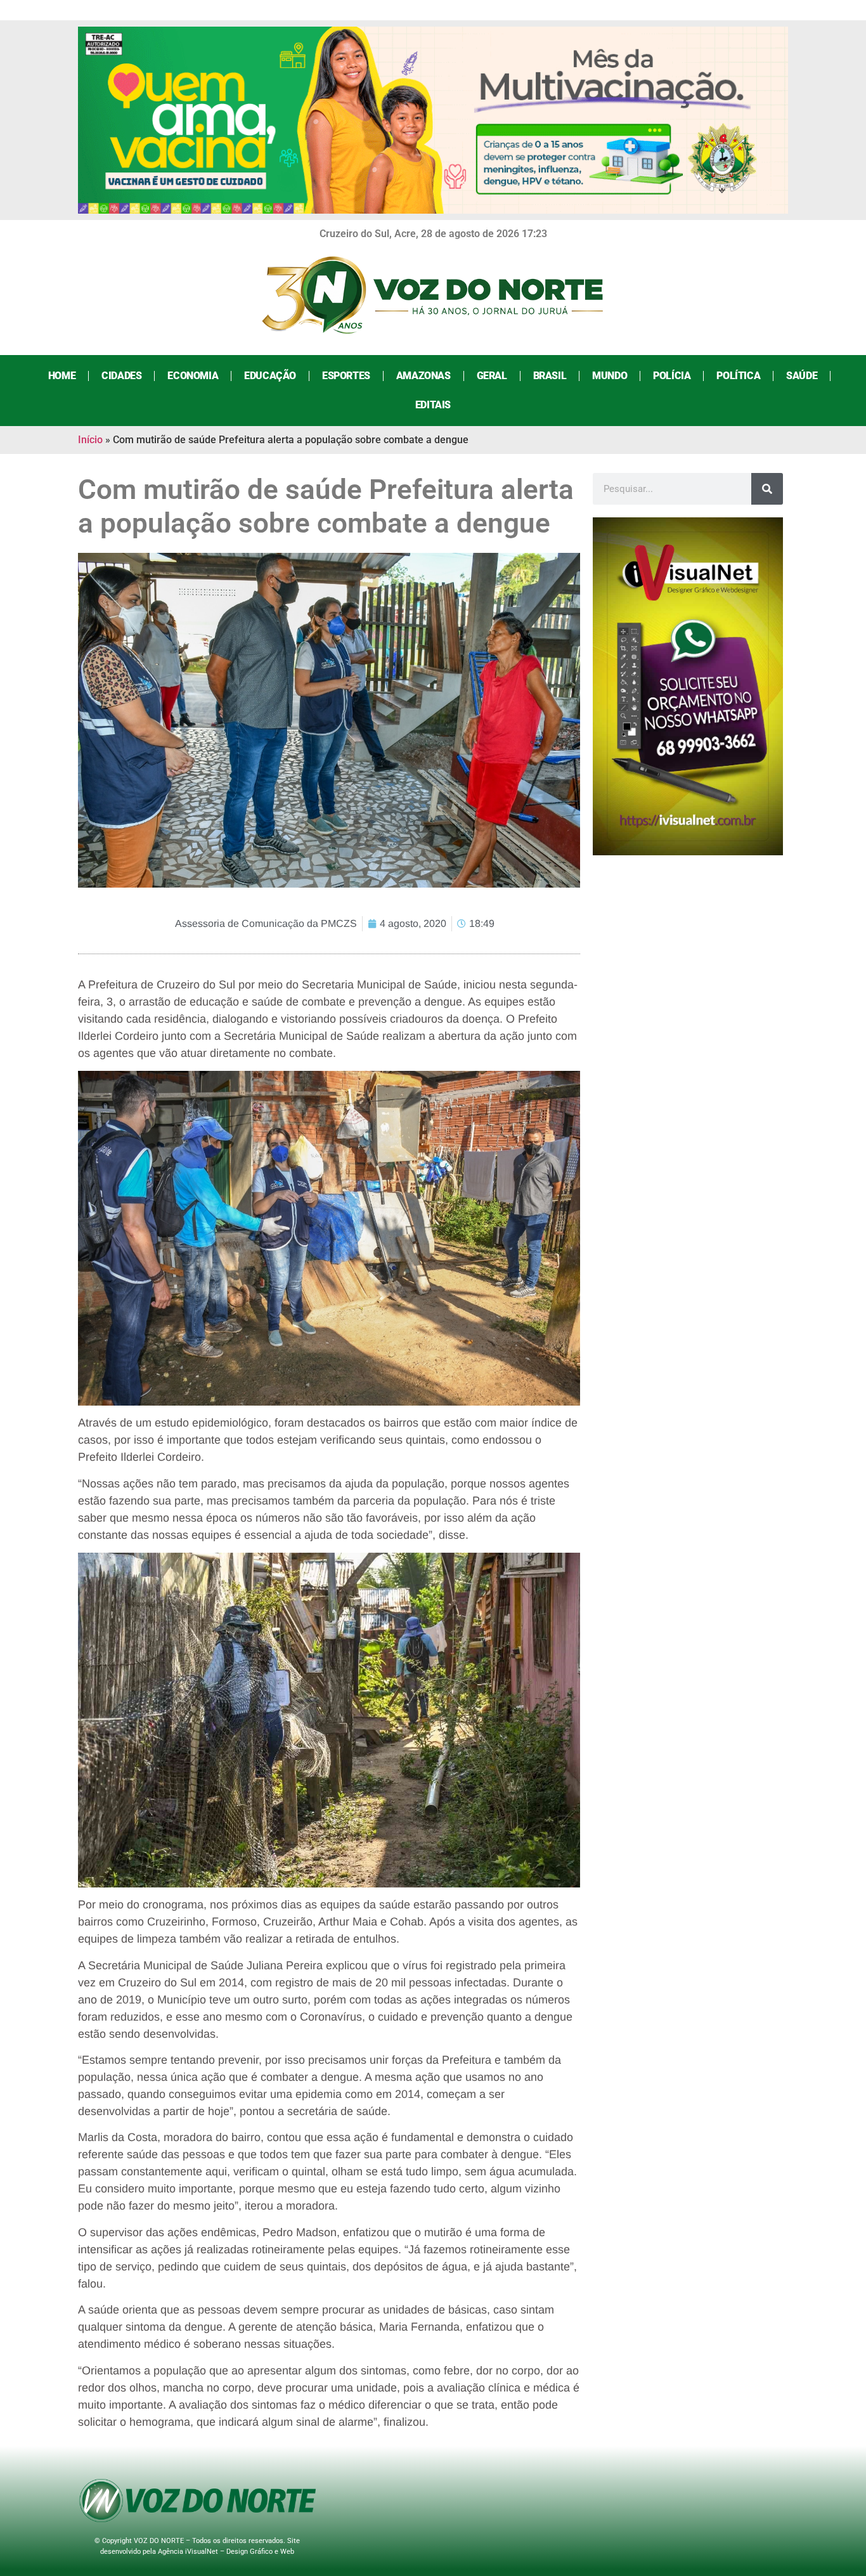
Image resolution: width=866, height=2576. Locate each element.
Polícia (672, 376)
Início (90, 440)
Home (62, 376)
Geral (492, 376)
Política (738, 376)
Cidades (121, 376)
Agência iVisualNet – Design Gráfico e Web (226, 2552)
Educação (270, 376)
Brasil (550, 376)
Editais (433, 405)
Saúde (802, 376)
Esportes (346, 376)
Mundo (610, 376)
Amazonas (423, 376)
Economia (193, 376)
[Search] (767, 489)
